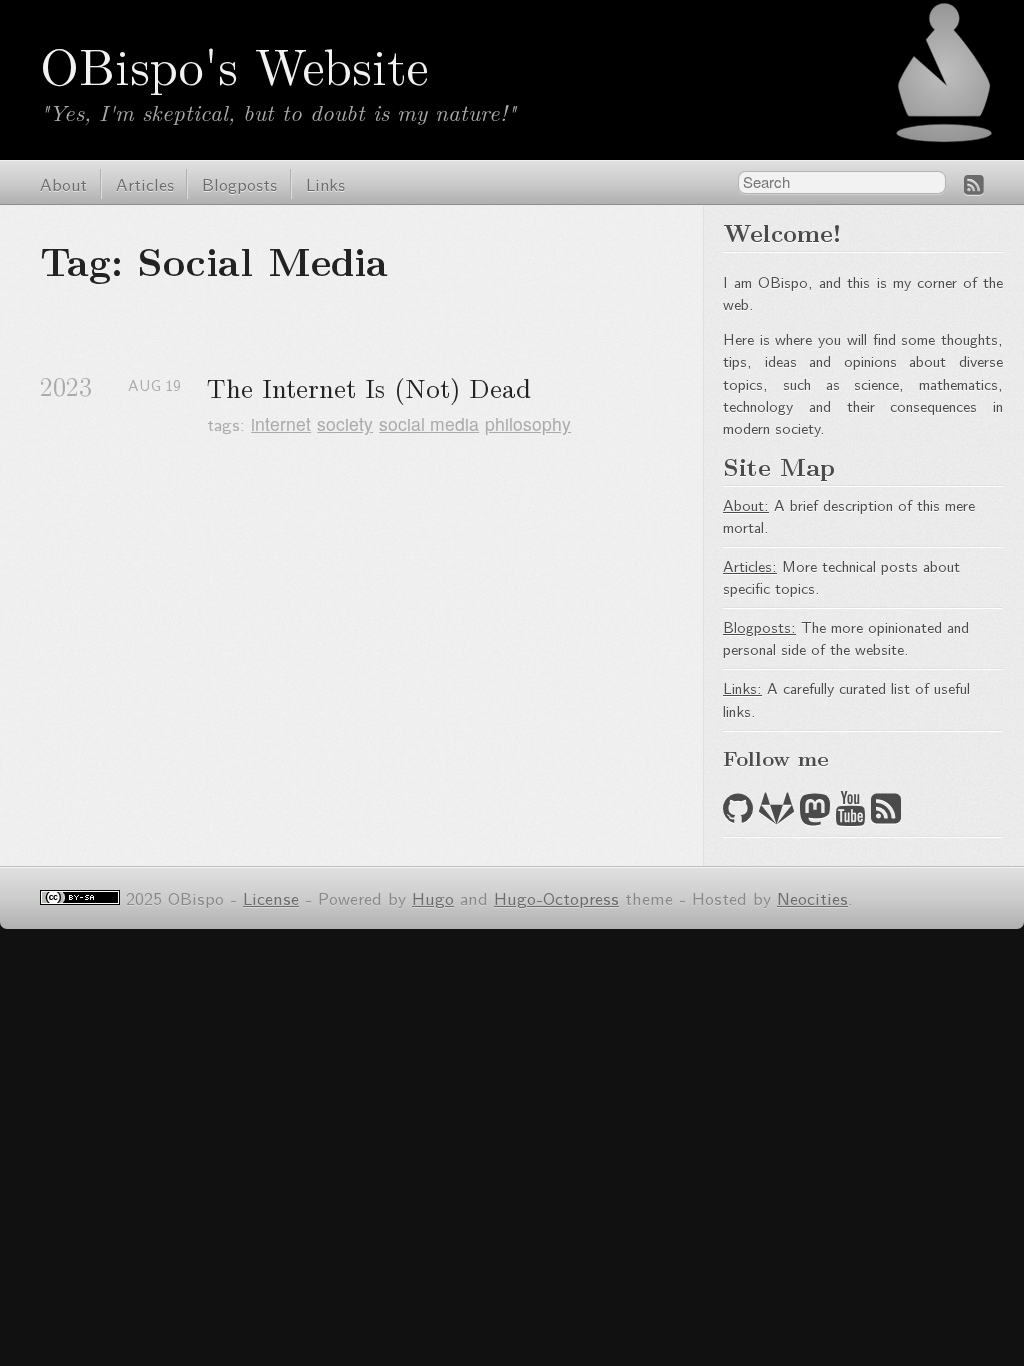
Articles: (750, 565)
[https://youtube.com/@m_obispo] (850, 813)
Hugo (433, 897)
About (63, 183)
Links (325, 183)
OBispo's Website (234, 64)
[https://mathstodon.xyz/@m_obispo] (815, 813)
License (271, 897)
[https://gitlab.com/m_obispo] (776, 813)
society (345, 423)
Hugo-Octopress (556, 897)
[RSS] (974, 184)
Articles (145, 183)
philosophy (528, 423)
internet (281, 423)
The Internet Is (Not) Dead (369, 388)
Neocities (812, 897)
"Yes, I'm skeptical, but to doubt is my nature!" (278, 111)
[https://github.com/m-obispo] (738, 813)
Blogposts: (759, 626)
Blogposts (239, 183)
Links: (742, 687)
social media (429, 423)
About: (746, 504)
